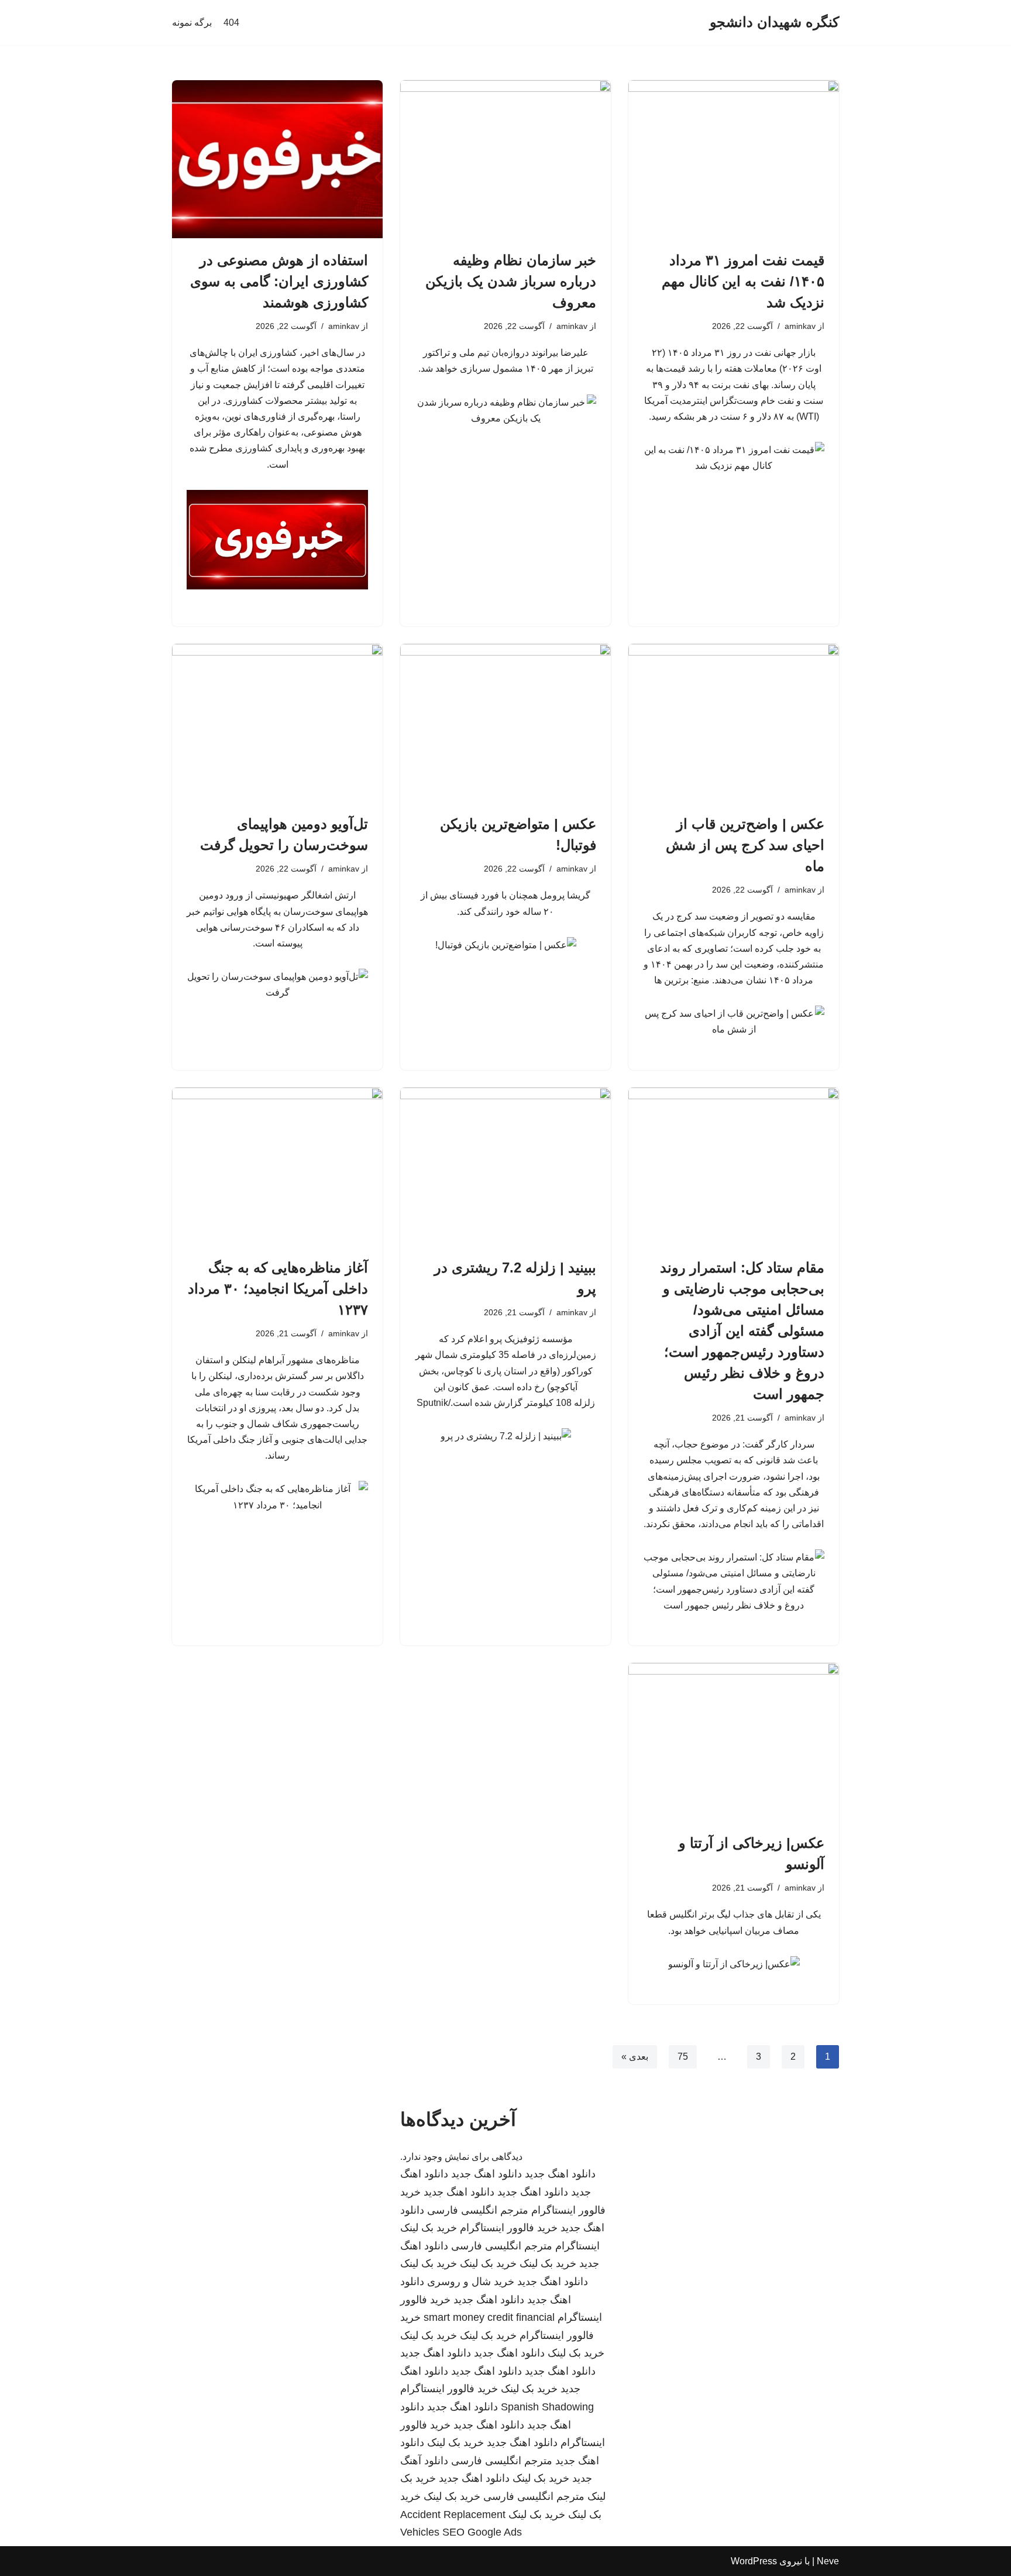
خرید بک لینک (429, 2228)
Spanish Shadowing (547, 2407)
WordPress (754, 2561)
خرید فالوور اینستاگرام (509, 2228)
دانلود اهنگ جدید (560, 2174)
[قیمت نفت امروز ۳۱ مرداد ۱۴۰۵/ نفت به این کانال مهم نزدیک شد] (734, 159)
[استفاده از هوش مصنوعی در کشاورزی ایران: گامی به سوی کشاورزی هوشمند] (277, 159)
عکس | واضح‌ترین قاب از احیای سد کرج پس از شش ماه (745, 845)
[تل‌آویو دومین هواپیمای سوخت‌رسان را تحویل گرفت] (277, 723)
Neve (828, 2561)
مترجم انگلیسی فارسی (478, 2210)
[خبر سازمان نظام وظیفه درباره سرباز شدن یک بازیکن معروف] (505, 159)
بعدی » (635, 2057)
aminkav (800, 326)
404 (231, 23)
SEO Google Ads (482, 2532)
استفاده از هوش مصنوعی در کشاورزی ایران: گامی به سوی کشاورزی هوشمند (279, 281)
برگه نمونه (192, 23)
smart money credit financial (489, 2317)
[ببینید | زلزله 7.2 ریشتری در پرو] (505, 1167)
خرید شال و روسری (471, 2282)
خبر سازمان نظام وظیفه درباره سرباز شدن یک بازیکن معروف (511, 281)
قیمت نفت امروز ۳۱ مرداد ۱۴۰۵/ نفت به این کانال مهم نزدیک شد (743, 281)
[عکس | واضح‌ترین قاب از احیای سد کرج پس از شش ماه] (734, 723)
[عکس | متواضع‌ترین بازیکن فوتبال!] (505, 723)
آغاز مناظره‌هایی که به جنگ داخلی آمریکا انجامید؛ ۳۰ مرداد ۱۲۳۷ (278, 1289)
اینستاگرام (577, 2246)
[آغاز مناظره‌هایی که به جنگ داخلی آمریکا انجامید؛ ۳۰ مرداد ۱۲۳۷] (277, 1167)
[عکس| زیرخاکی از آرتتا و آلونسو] (734, 1742)
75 (683, 2057)
